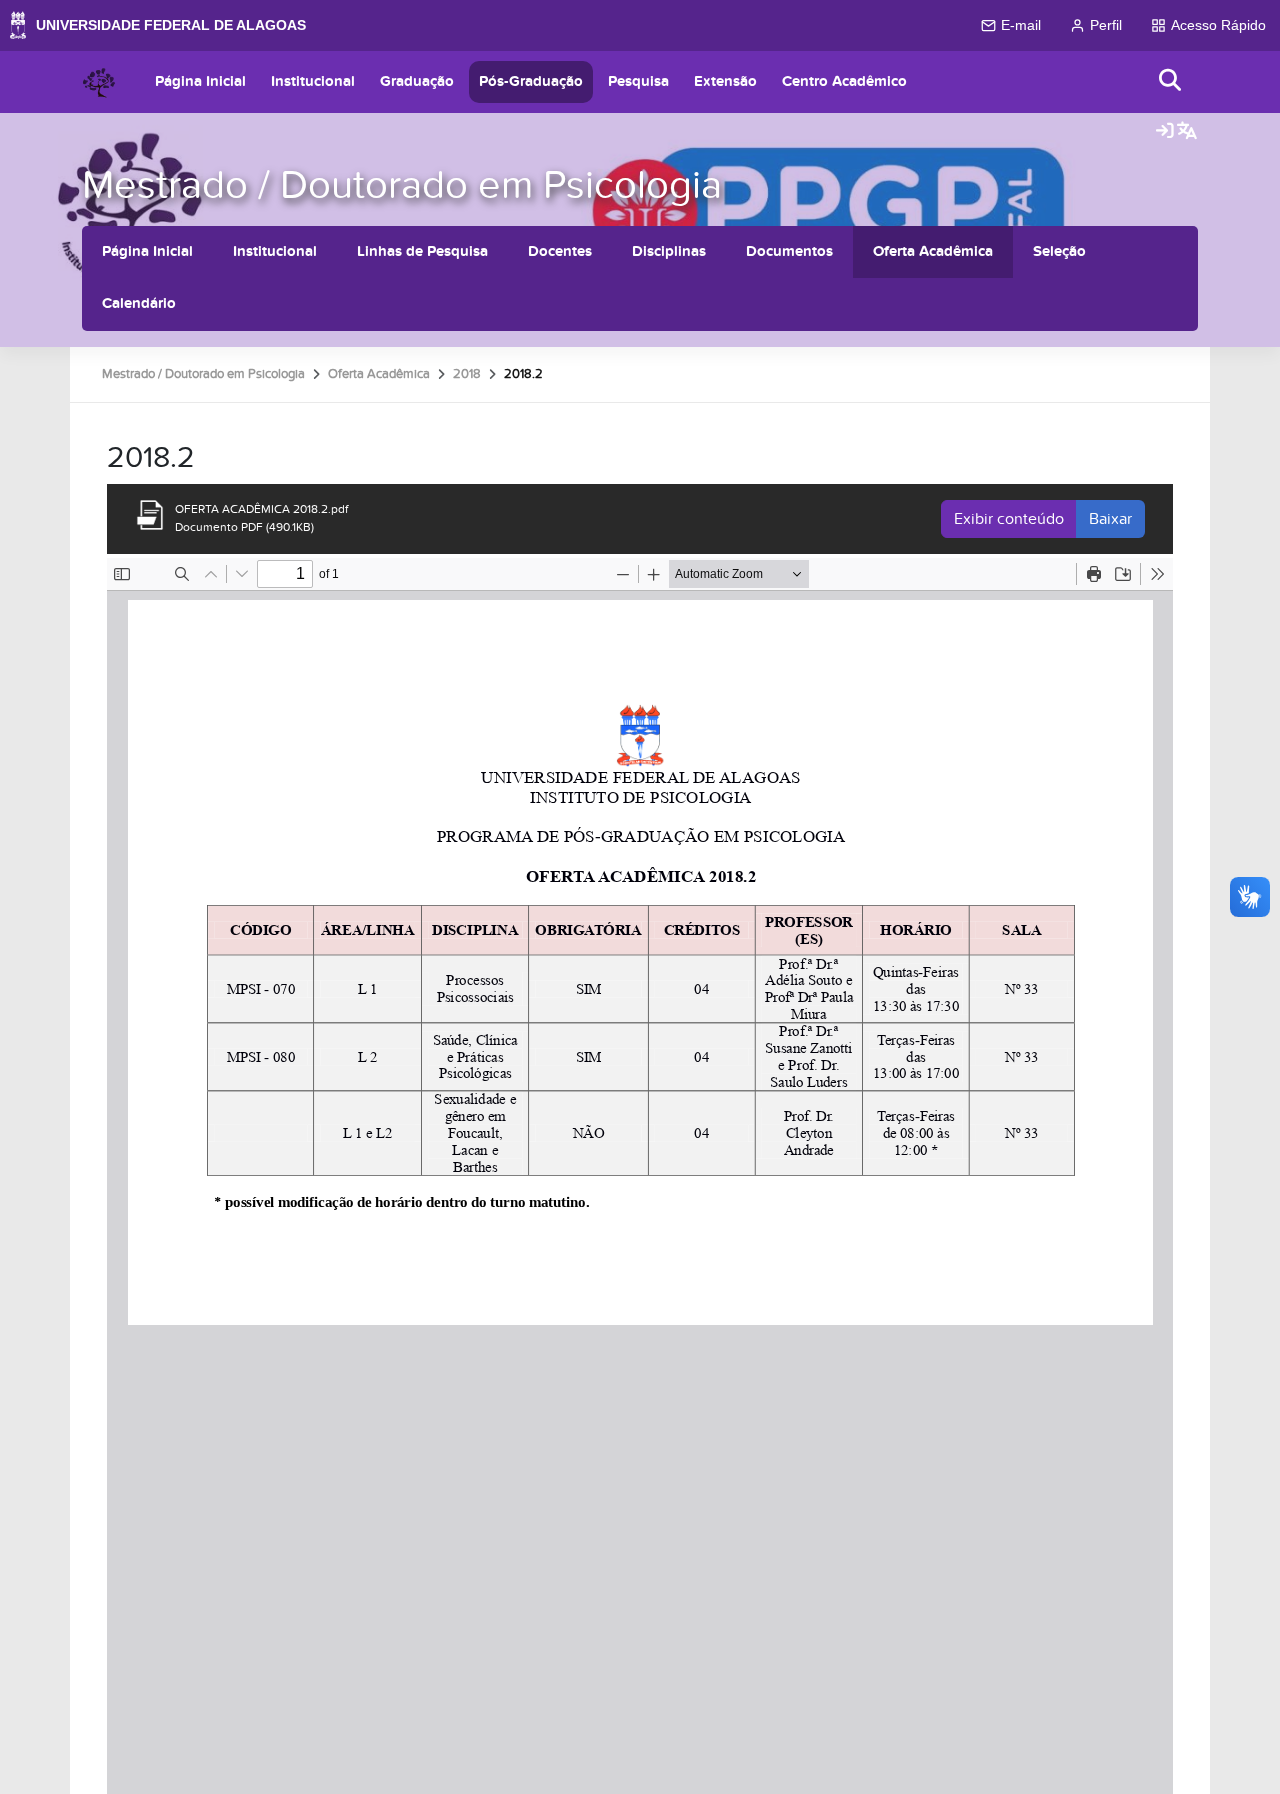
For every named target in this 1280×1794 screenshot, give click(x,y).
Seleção (1059, 251)
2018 (467, 374)
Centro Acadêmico (844, 81)
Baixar (1110, 519)
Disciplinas (669, 251)
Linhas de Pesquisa (422, 251)
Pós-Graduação (531, 81)
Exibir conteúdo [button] (1009, 519)
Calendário (139, 303)
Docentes (560, 251)
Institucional (313, 81)
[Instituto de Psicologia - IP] (99, 82)
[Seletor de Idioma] (1187, 132)
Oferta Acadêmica (933, 251)
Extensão (725, 81)
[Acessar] (1165, 132)
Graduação (417, 81)
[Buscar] (1171, 81)
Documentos (789, 251)
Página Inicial (200, 81)
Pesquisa (638, 81)
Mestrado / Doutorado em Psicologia (402, 185)
